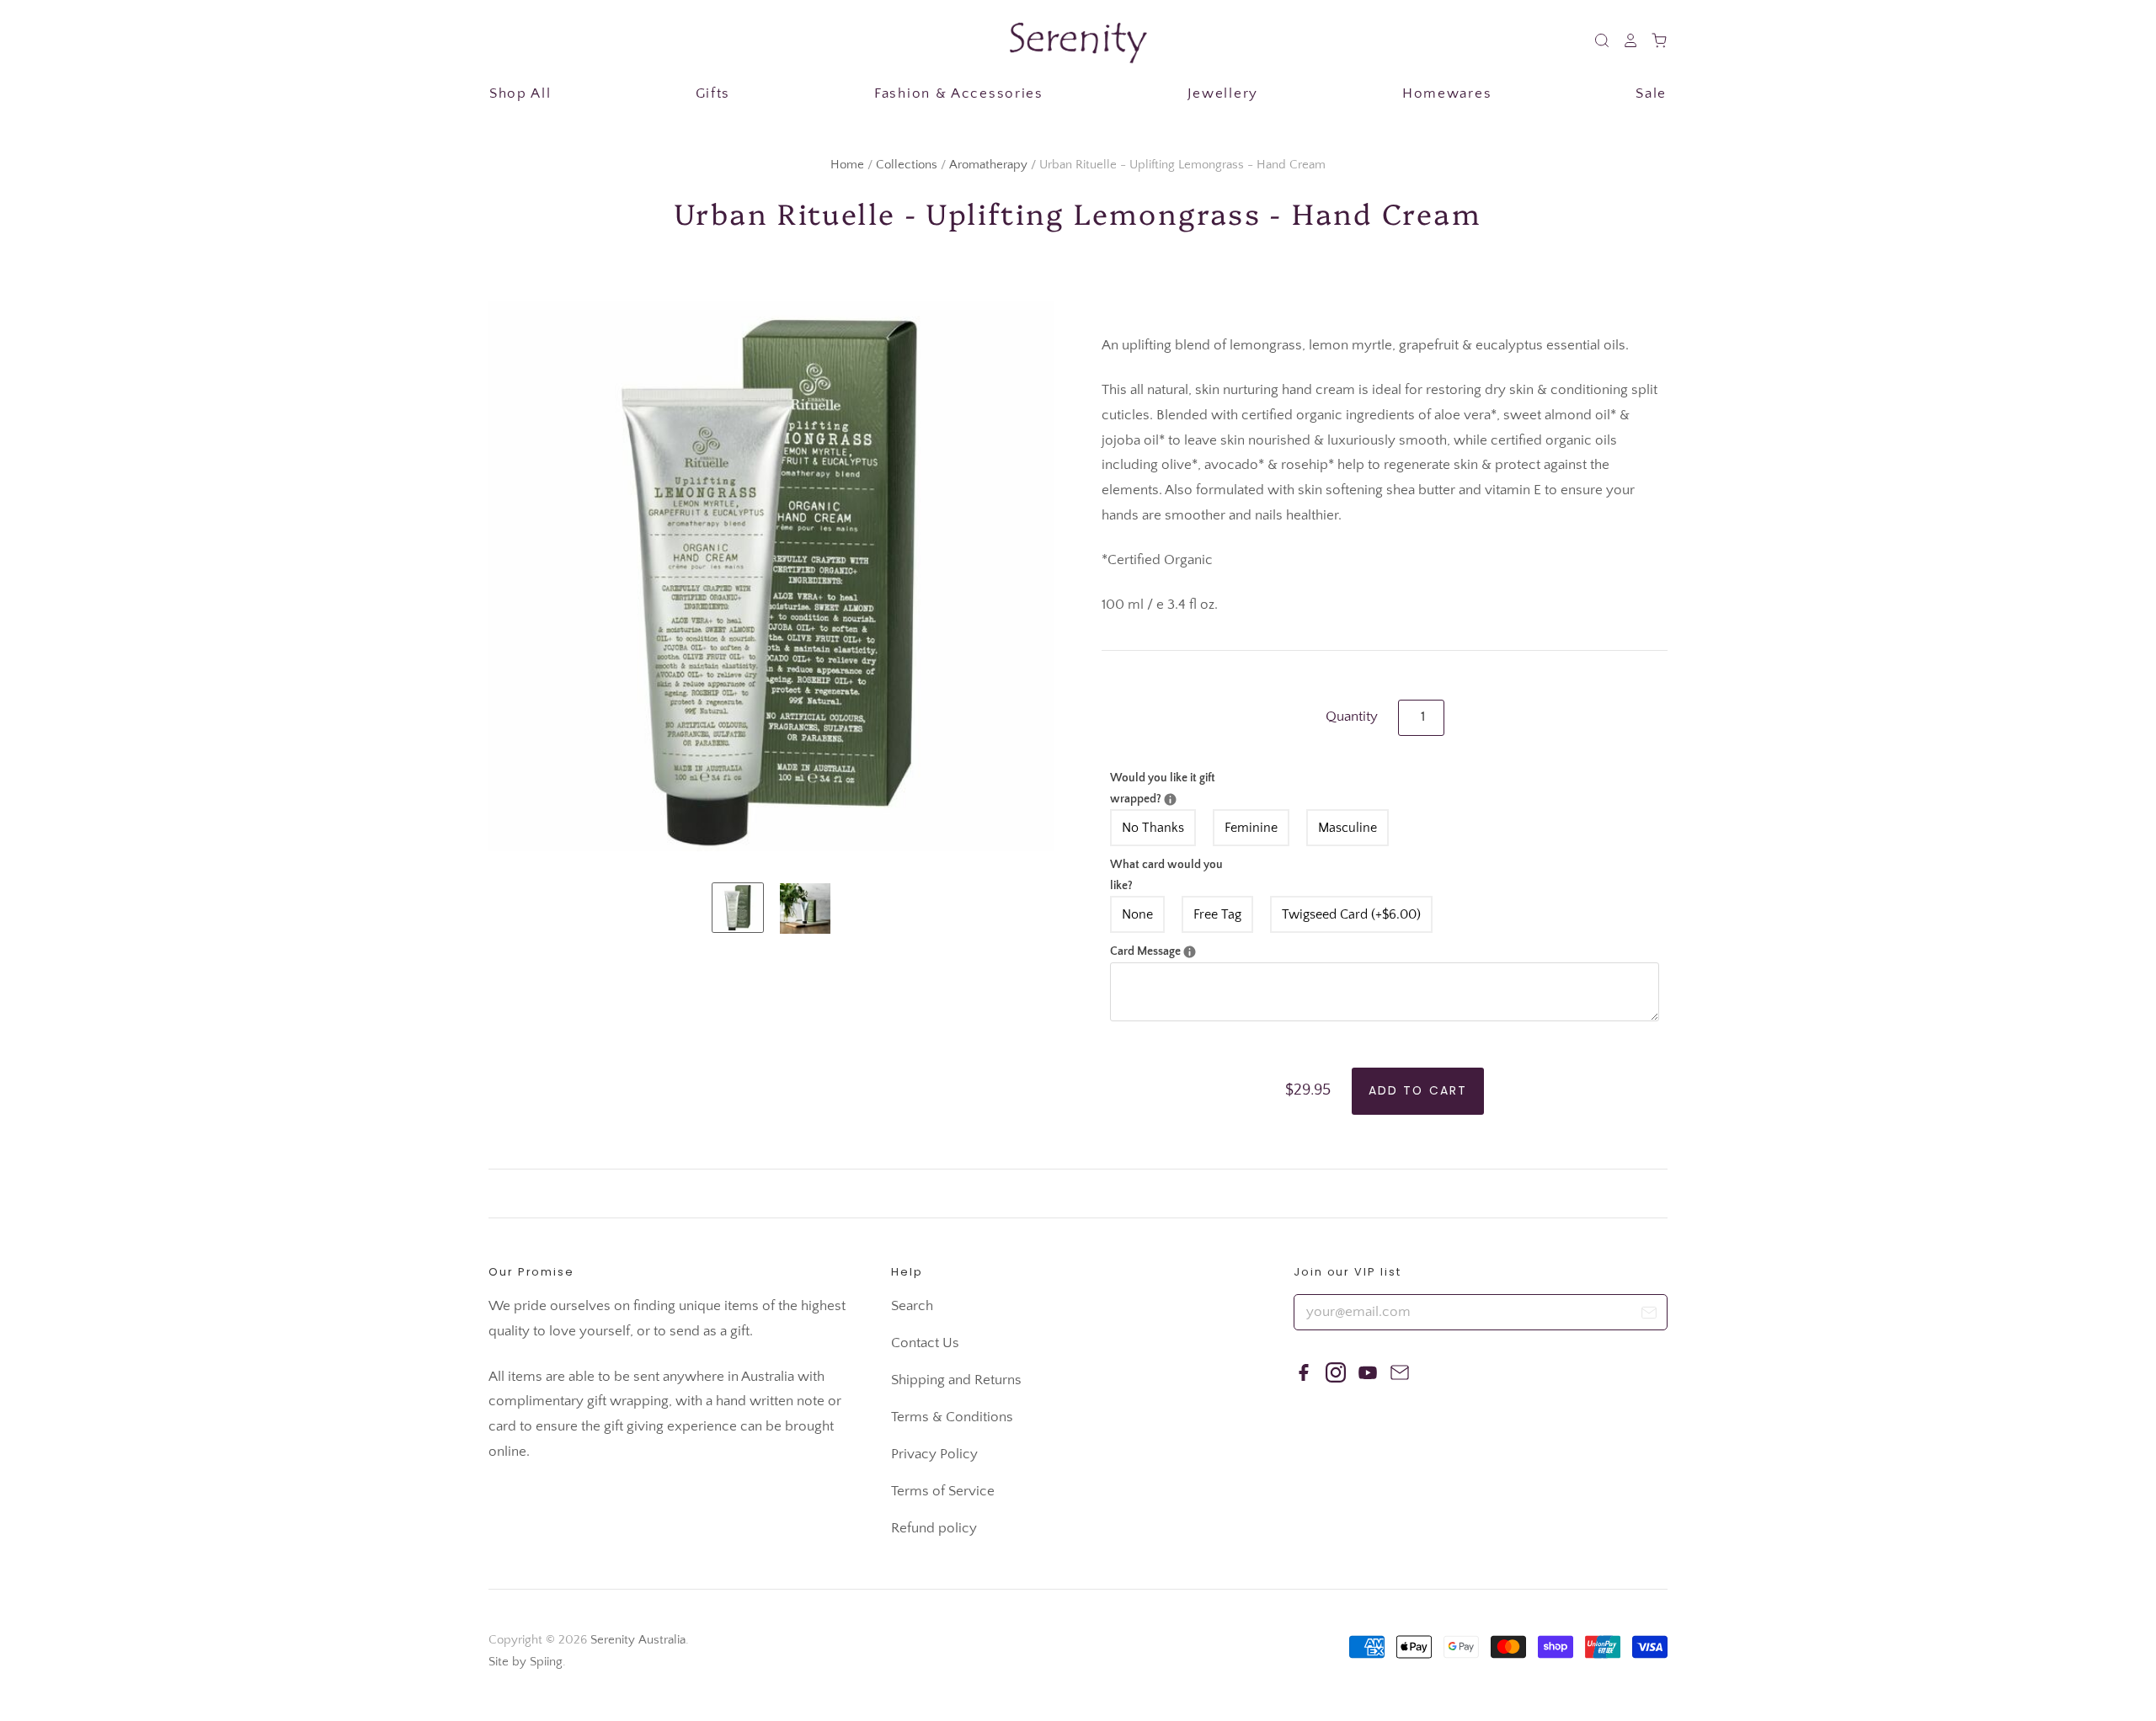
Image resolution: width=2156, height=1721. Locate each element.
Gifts (713, 93)
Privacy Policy (934, 1454)
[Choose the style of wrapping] (1170, 799)
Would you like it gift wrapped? (1173, 787)
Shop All (520, 93)
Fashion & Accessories (959, 93)
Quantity (1352, 717)
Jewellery (1223, 93)
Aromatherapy (988, 165)
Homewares (1447, 93)
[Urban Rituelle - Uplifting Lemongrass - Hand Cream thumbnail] (738, 908)
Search (912, 1306)
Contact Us (925, 1343)
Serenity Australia (638, 1640)
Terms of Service (943, 1491)
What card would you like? (1166, 875)
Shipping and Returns (956, 1380)
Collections (907, 165)
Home (847, 165)
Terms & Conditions (952, 1417)
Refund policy (934, 1528)
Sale (1651, 93)
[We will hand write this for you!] (1190, 952)
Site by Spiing (526, 1662)
